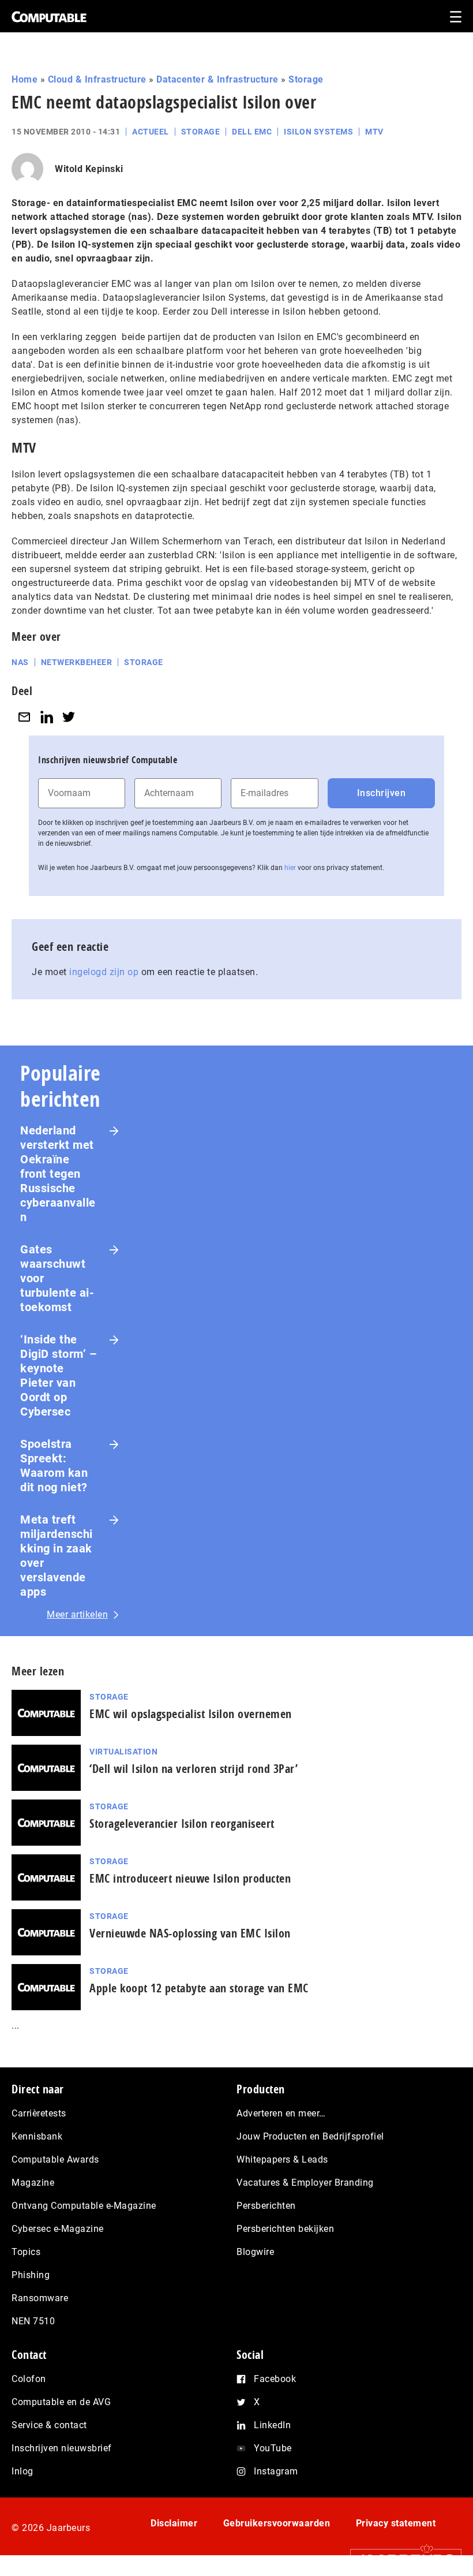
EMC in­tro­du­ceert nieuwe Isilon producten (190, 1878)
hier (290, 868)
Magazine (33, 2183)
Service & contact (49, 2425)
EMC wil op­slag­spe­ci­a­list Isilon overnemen (191, 1714)
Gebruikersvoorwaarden (277, 2523)
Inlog (22, 2471)
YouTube (273, 2448)
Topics (26, 2252)
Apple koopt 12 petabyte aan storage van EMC (199, 1988)
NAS (20, 662)
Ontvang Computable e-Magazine (84, 2206)
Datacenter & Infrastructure (217, 79)
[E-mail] (24, 717)
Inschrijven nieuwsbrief (62, 2448)
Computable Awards (55, 2159)
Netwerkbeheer (77, 662)
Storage (306, 79)
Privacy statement (396, 2523)
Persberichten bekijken (285, 2229)
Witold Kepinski (89, 169)
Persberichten (266, 2206)
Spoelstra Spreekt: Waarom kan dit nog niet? (54, 1466)
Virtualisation (123, 1752)
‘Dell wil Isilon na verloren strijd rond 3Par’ (194, 1769)
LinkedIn (272, 2425)
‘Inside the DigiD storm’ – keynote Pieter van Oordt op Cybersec (59, 1375)
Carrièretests (39, 2113)
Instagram (276, 2471)
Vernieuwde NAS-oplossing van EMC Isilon (190, 1933)
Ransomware (40, 2298)
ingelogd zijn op (104, 972)
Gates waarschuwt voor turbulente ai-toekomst (57, 1278)
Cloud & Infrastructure (97, 79)
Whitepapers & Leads (282, 2159)
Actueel (151, 132)
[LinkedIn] (47, 717)
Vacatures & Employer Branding (305, 2183)
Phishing (31, 2275)
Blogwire (255, 2252)
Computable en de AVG (61, 2402)
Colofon (29, 2379)
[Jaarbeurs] (400, 2559)
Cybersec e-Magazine (58, 2229)
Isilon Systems (318, 132)
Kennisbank (37, 2136)
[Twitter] (69, 717)
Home (25, 79)
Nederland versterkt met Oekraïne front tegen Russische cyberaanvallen (58, 1174)
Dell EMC (252, 132)
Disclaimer (174, 2523)
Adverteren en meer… (281, 2113)
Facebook (275, 2379)
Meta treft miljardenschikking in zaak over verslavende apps (57, 1556)
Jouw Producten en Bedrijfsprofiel (310, 2136)
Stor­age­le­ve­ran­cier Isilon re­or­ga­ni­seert (182, 1823)
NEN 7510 (33, 2321)
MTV (374, 132)
